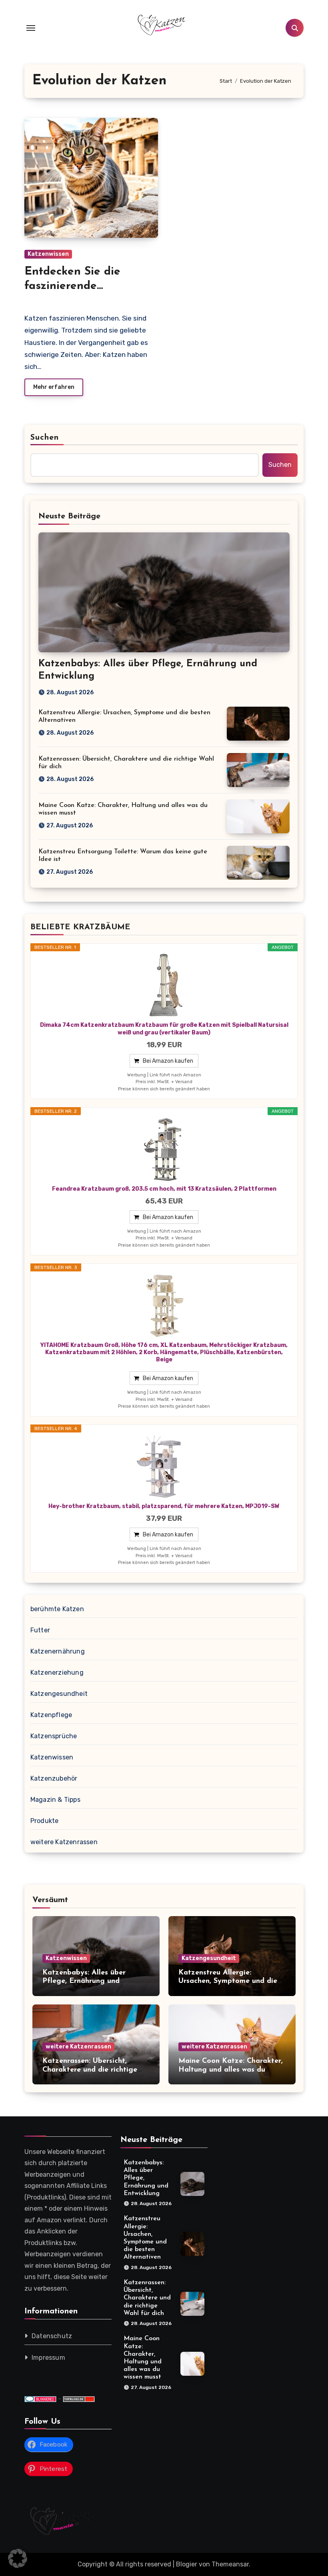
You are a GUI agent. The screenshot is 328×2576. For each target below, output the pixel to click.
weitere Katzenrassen (64, 1842)
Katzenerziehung (57, 1673)
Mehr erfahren (54, 387)
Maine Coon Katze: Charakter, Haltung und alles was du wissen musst (231, 2070)
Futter (40, 1630)
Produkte (45, 1821)
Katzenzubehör (54, 1778)
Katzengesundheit (59, 1694)
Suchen (45, 438)
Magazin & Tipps (55, 1800)
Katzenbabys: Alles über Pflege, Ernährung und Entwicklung (84, 1981)
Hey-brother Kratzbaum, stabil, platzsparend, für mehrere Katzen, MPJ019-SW (164, 1506)
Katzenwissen (48, 254)
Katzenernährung (58, 1651)
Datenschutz (52, 2336)
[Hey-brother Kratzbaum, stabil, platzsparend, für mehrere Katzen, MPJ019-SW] (164, 1467)
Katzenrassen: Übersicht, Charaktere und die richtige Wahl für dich (90, 2070)
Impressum (48, 2358)
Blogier (187, 2564)
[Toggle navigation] (31, 28)
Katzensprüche (54, 1736)
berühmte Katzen (57, 1609)
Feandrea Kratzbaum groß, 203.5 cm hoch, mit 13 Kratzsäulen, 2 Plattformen (164, 1189)
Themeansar (230, 2564)
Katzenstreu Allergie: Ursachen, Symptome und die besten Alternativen (228, 1981)
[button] (18, 2558)
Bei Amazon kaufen (168, 1061)
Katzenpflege (51, 1715)
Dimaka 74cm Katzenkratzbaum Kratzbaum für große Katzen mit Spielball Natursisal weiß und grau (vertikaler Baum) (164, 1029)
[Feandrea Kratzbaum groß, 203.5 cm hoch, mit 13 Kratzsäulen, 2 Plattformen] (164, 1150)
